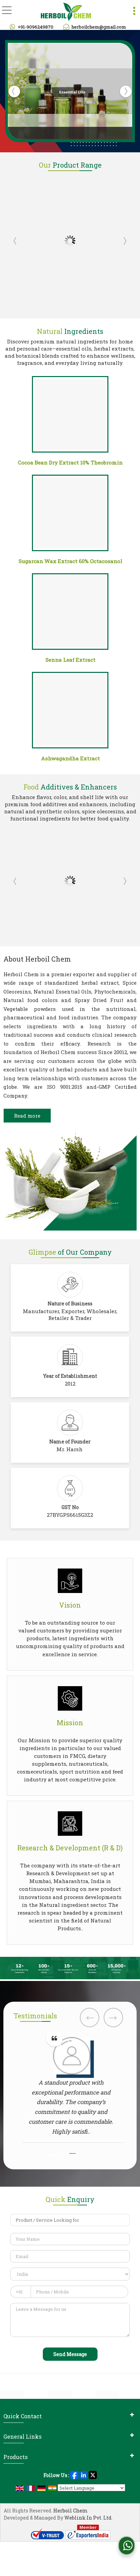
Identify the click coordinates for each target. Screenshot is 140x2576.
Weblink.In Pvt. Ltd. (88, 2518)
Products (15, 2457)
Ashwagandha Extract (71, 758)
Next (124, 241)
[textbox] (70, 2220)
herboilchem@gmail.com (99, 27)
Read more (27, 1116)
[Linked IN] (84, 2475)
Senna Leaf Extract (71, 660)
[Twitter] (93, 2475)
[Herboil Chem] (66, 12)
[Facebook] (74, 2475)
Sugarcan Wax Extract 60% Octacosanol (71, 561)
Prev (16, 241)
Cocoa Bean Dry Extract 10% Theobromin (70, 462)
